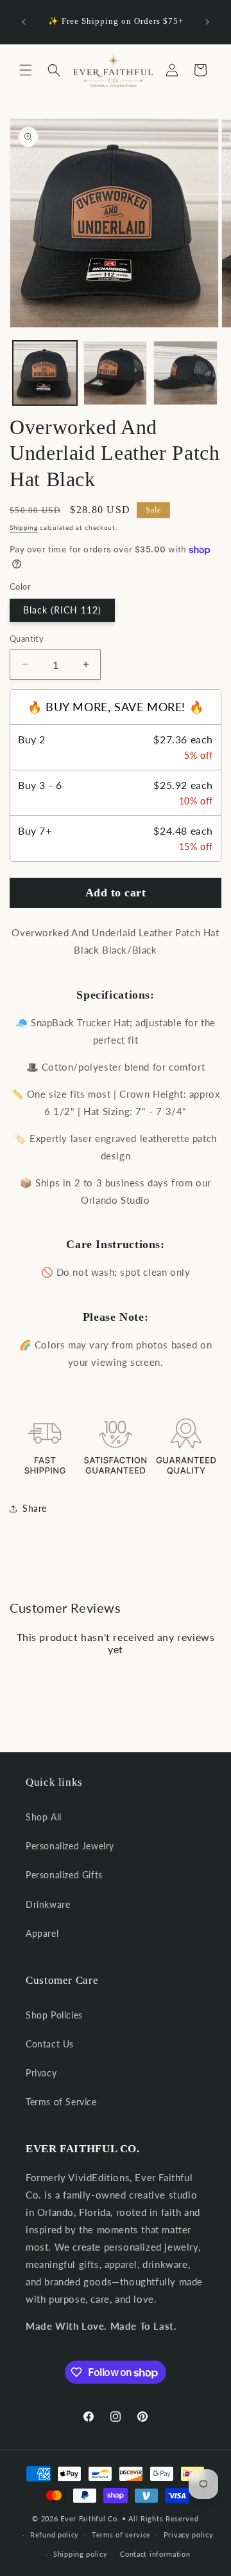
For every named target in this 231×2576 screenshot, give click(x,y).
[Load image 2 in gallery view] (116, 373)
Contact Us (50, 2044)
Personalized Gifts (64, 1875)
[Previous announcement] (24, 22)
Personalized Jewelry (70, 1846)
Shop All (44, 1817)
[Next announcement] (207, 22)
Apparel (42, 1933)
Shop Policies (54, 2015)
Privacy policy (189, 2535)
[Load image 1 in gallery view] (45, 373)
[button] (26, 70)
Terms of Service (61, 2102)
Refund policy (55, 2535)
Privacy (41, 2073)
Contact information (155, 2554)
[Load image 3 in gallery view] (185, 373)
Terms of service (121, 2535)
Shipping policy (81, 2554)
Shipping (24, 527)
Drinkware (48, 1904)
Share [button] (35, 1508)
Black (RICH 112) (62, 610)
